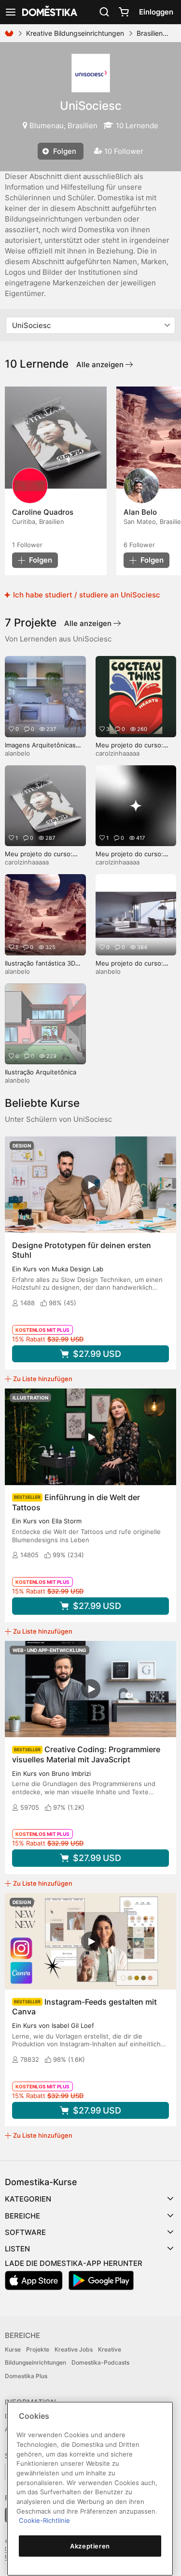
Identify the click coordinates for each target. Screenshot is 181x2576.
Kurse (13, 2349)
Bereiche (22, 2216)
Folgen (64, 151)
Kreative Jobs (74, 2349)
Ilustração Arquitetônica (41, 1072)
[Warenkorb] (124, 12)
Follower (27, 545)
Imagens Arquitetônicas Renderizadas (40, 749)
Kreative (110, 2349)
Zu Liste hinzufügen (43, 1379)
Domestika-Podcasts (100, 2362)
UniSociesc (91, 106)
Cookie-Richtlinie (44, 2520)
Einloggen (156, 12)
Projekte (38, 2349)
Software (25, 2232)
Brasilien (150, 33)
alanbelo (17, 753)
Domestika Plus (26, 2376)
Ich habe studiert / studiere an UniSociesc (86, 595)
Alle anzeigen (101, 365)
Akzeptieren (90, 2546)
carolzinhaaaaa (118, 753)
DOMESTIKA (49, 12)
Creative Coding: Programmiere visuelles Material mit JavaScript (86, 1754)
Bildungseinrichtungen (35, 2362)
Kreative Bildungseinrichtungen (75, 33)
